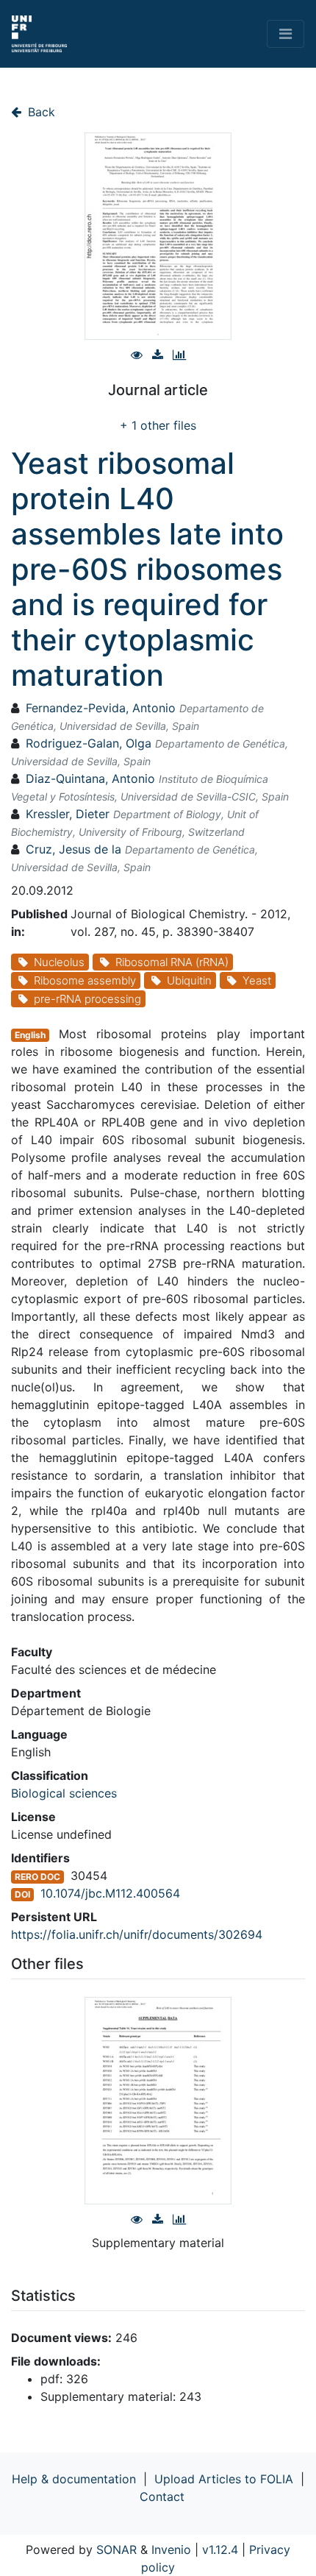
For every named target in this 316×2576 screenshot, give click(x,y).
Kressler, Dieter (68, 814)
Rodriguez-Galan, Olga (89, 743)
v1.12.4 (220, 2550)
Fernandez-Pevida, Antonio (101, 708)
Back (40, 112)
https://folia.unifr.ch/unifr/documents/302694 (137, 1934)
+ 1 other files (158, 425)
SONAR (116, 2550)
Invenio (171, 2550)
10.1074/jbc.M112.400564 (110, 1893)
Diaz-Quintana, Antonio (90, 778)
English (30, 1035)
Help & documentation (74, 2479)
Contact (162, 2497)
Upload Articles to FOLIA (224, 2479)
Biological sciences (64, 1793)
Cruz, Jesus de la (73, 849)
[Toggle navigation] (286, 34)
